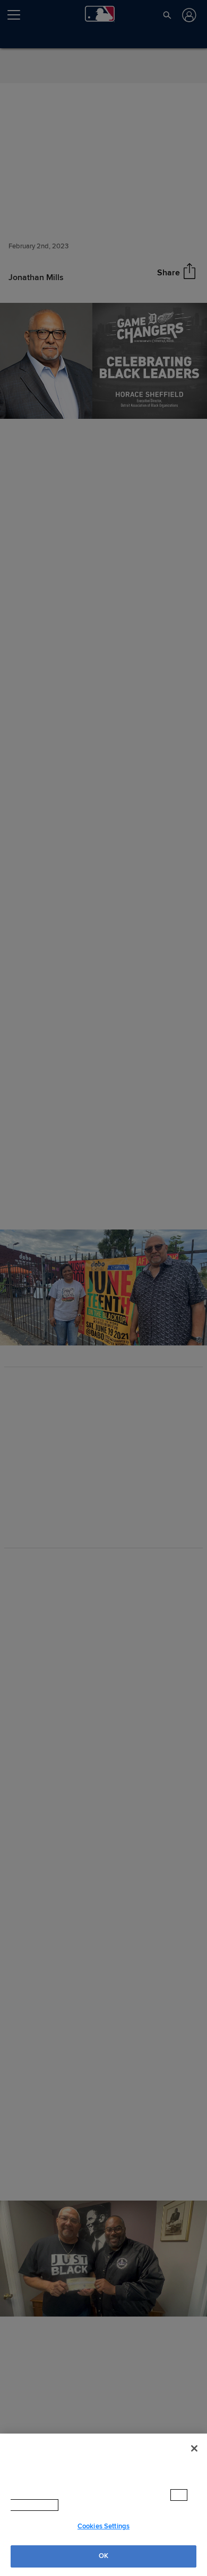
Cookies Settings (103, 2526)
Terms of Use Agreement (106, 2505)
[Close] (194, 2459)
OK (103, 2556)
